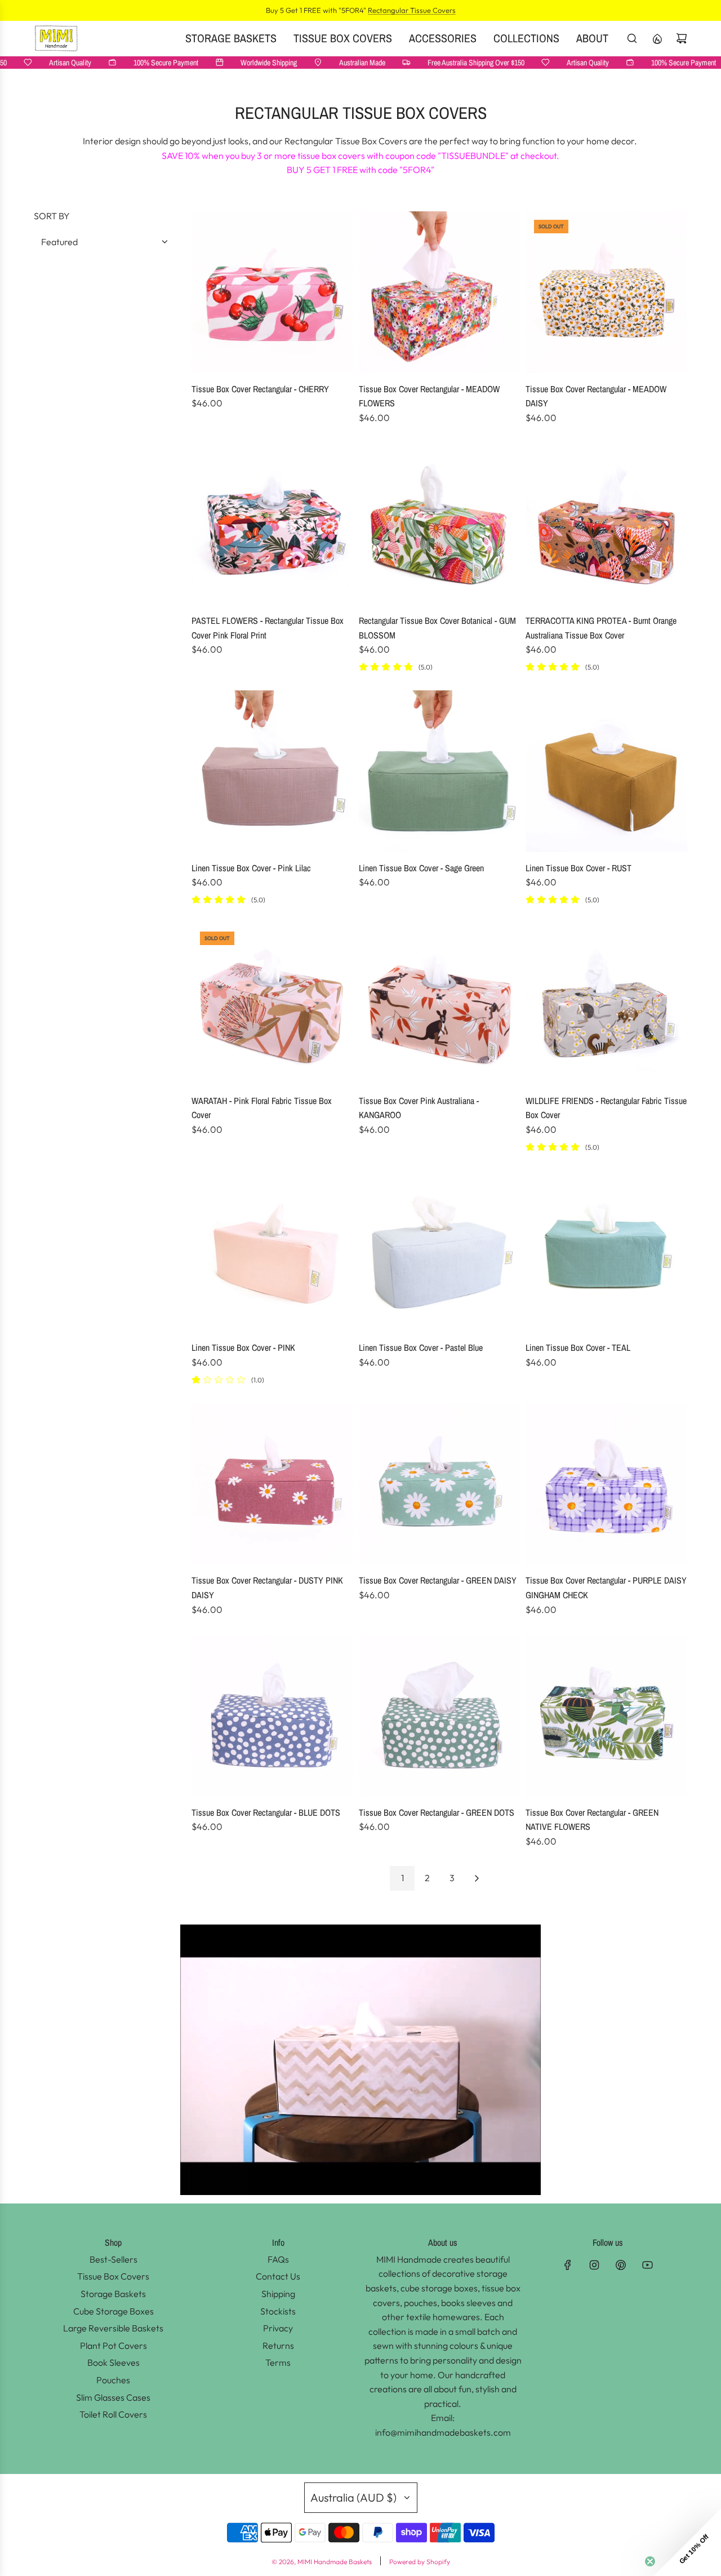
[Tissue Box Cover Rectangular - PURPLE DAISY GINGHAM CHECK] (606, 1484)
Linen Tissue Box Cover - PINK (243, 1347)
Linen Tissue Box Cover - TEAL (578, 1347)
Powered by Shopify (420, 2562)
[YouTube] (647, 2265)
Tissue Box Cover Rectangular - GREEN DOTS (437, 1812)
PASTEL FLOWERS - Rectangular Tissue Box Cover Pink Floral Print (268, 628)
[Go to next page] (477, 1878)
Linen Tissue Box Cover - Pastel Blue (421, 1347)
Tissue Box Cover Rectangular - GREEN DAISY (438, 1580)
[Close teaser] (650, 2561)
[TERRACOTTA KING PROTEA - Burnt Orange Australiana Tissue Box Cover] (606, 524)
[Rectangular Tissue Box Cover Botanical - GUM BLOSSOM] (440, 524)
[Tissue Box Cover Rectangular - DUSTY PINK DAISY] (272, 1484)
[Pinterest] (621, 2265)
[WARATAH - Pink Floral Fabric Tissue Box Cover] (272, 1004)
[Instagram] (594, 2265)
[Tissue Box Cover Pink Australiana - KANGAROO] (440, 1004)
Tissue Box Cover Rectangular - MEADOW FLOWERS (429, 396)
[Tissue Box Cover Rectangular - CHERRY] (272, 292)
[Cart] (682, 38)
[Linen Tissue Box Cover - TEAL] (606, 1251)
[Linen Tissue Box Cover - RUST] (606, 771)
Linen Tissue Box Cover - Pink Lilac (251, 868)
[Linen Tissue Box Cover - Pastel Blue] (440, 1251)
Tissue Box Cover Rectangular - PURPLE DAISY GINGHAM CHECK (606, 1588)
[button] (687, 2542)
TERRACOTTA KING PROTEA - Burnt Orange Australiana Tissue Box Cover (601, 628)
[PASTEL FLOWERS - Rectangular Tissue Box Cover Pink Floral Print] (272, 524)
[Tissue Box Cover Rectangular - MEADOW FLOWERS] (440, 292)
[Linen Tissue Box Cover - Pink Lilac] (272, 771)
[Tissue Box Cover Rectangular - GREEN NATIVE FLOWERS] (606, 1716)
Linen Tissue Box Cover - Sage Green (421, 868)
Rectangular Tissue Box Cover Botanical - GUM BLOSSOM (437, 628)
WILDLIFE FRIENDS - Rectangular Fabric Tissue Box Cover (606, 1108)
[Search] (632, 38)
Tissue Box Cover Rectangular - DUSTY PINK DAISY (267, 1588)
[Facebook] (568, 2265)
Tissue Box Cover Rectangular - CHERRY (260, 389)
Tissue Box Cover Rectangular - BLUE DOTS (266, 1812)
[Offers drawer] (657, 38)
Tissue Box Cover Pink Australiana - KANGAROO (419, 1108)
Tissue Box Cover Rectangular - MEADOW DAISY (596, 396)
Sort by (52, 216)
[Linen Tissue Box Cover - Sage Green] (440, 771)
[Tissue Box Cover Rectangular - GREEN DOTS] (440, 1716)
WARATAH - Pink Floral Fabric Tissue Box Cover (262, 1108)
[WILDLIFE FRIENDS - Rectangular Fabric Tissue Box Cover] (606, 1004)
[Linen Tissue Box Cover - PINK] (272, 1251)
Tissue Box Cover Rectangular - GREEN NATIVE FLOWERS (592, 1820)
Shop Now (438, 10)
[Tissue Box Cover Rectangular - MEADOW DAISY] (606, 292)
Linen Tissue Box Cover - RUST (578, 868)
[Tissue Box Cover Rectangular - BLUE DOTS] (272, 1716)
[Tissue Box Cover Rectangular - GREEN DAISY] (440, 1484)
